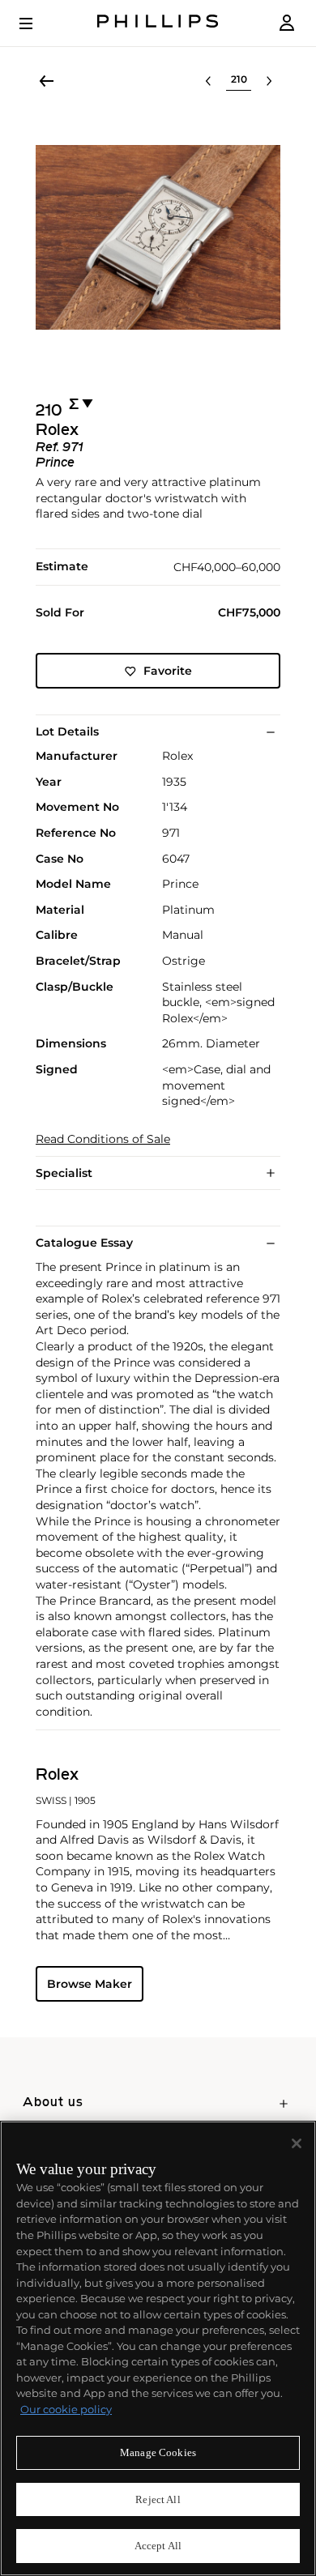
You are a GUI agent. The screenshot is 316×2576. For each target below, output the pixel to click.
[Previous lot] (208, 81)
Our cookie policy (66, 2409)
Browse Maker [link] (90, 1984)
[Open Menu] (37, 23)
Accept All (158, 2546)
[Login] (287, 23)
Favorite (168, 671)
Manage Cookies (158, 2452)
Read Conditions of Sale (103, 1139)
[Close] (297, 2143)
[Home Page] (158, 23)
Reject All (158, 2499)
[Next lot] (269, 81)
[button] (158, 237)
